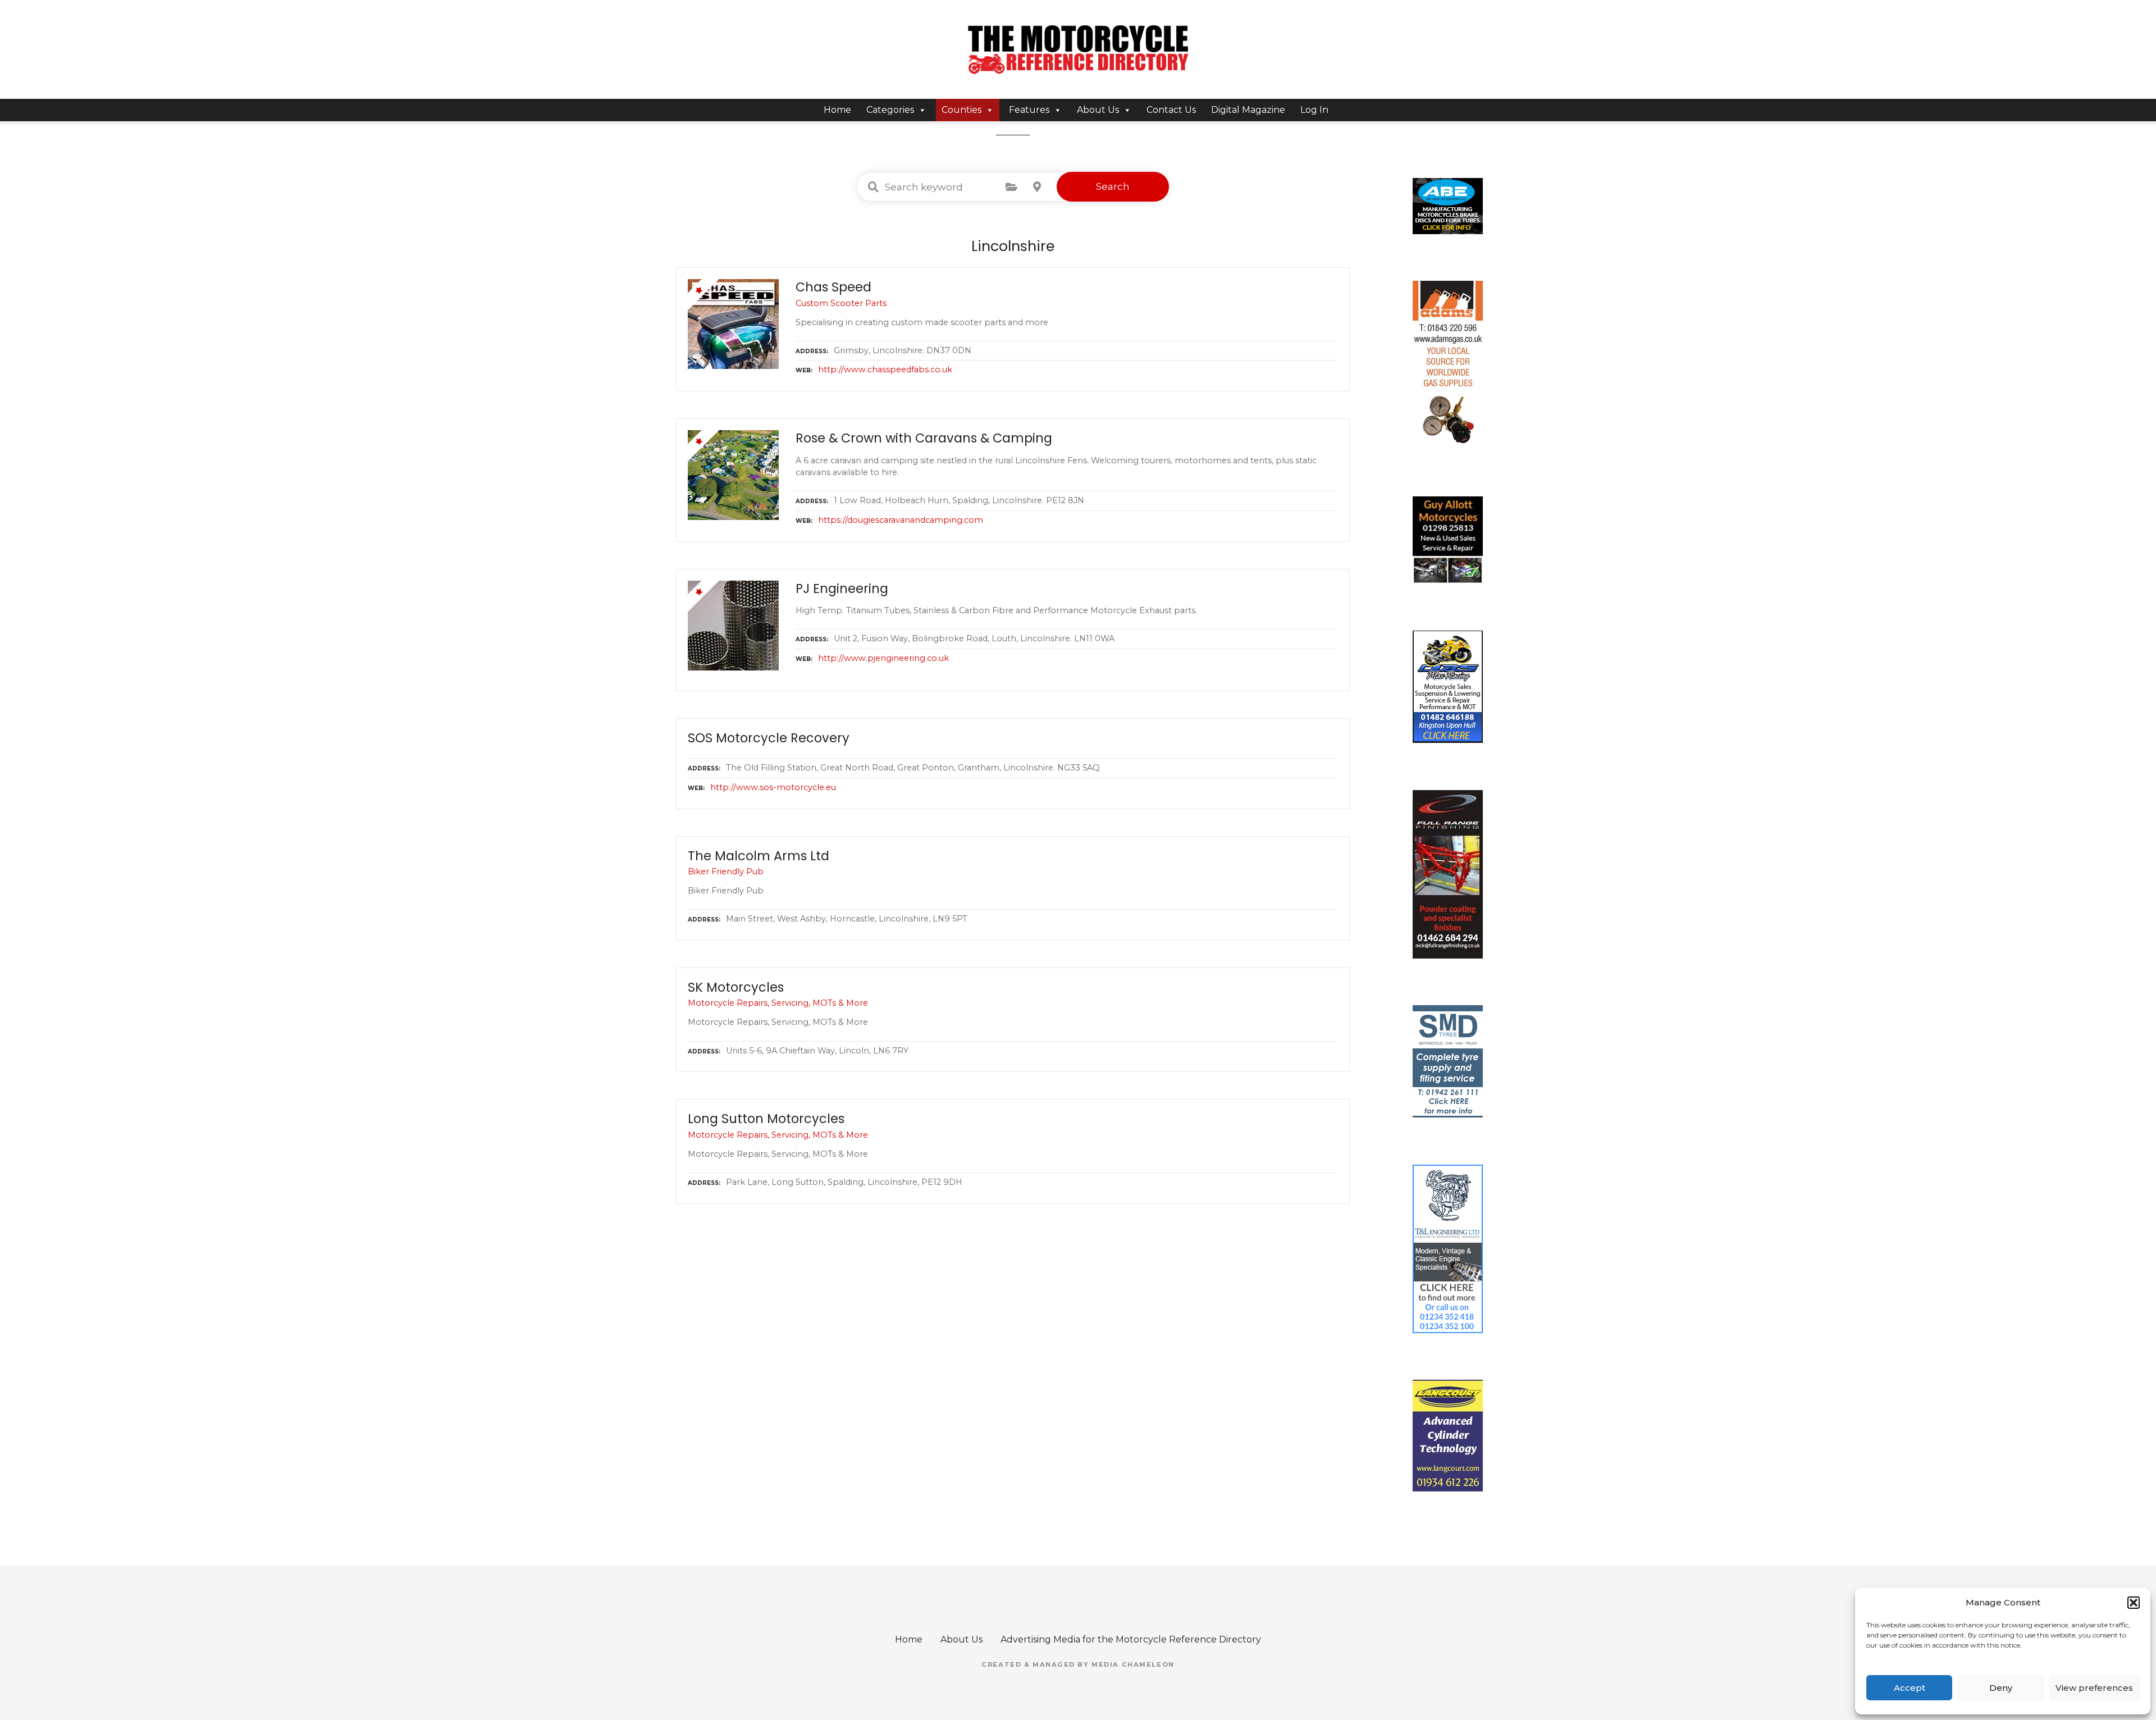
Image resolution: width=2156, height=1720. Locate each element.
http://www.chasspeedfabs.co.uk (885, 369)
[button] (2134, 1603)
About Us (1098, 110)
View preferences (2094, 1688)
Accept (1910, 1688)
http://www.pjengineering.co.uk (883, 658)
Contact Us (1171, 110)
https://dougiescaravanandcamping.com (901, 520)
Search (1113, 186)
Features (1029, 110)
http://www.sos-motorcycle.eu (773, 787)
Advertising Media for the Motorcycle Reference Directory (1131, 1639)
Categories (890, 110)
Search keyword (873, 187)
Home (837, 110)
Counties (961, 110)
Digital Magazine (1248, 110)
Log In (1314, 110)
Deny (2001, 1688)
